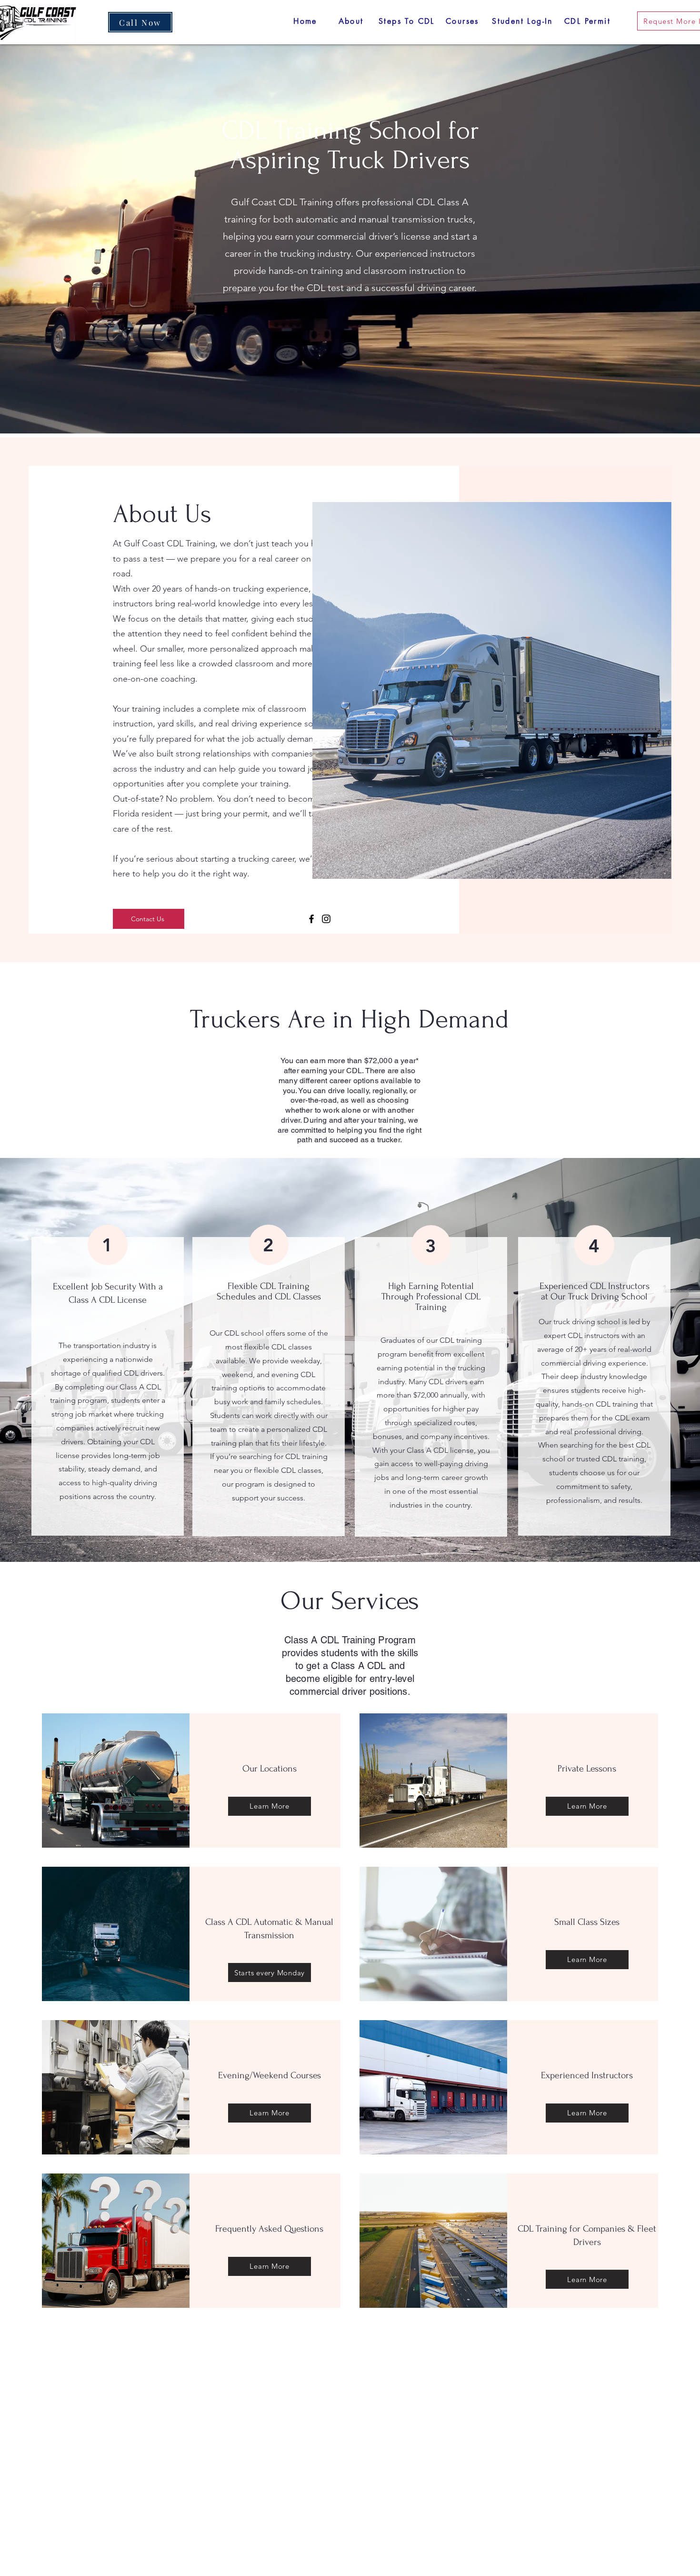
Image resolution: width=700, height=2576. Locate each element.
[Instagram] (326, 919)
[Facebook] (311, 919)
